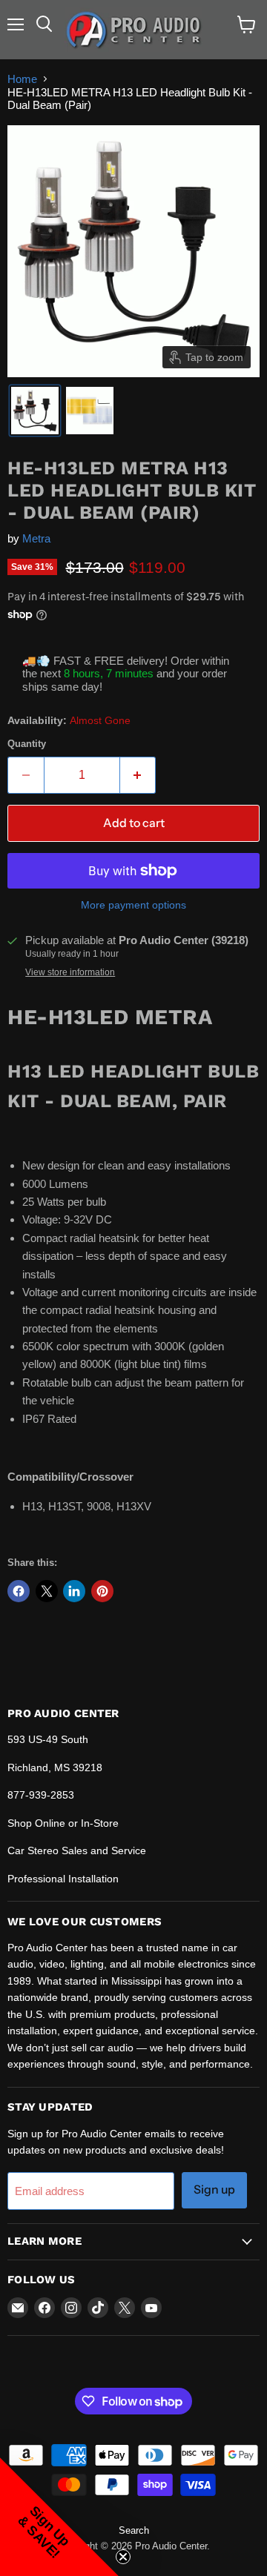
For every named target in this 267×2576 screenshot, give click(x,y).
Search (134, 2530)
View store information (70, 972)
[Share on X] (47, 1591)
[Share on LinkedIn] (74, 1591)
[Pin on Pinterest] (102, 1591)
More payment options (133, 905)
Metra (36, 538)
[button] (35, 411)
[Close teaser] (123, 2557)
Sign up (214, 2190)
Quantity (27, 744)
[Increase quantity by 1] (138, 775)
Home (22, 79)
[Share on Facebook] (19, 1591)
